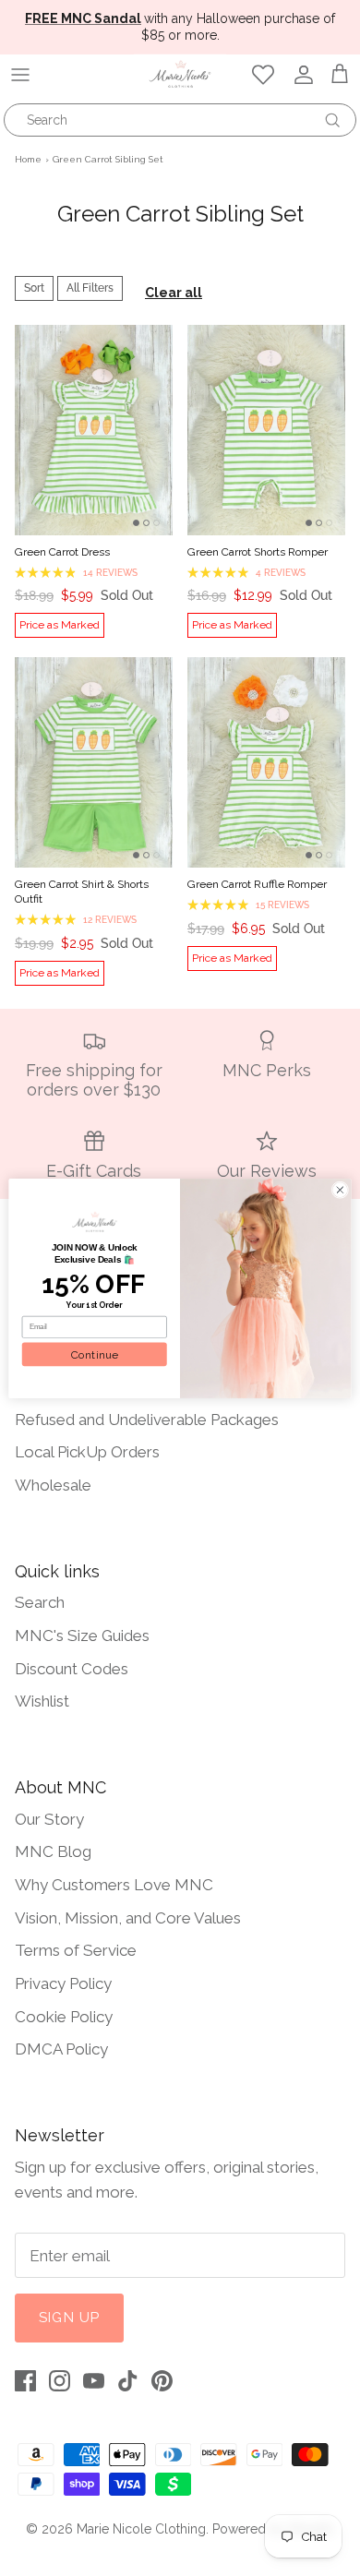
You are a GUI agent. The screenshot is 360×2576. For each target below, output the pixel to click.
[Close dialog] (340, 1189)
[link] (95, 1221)
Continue (94, 1353)
